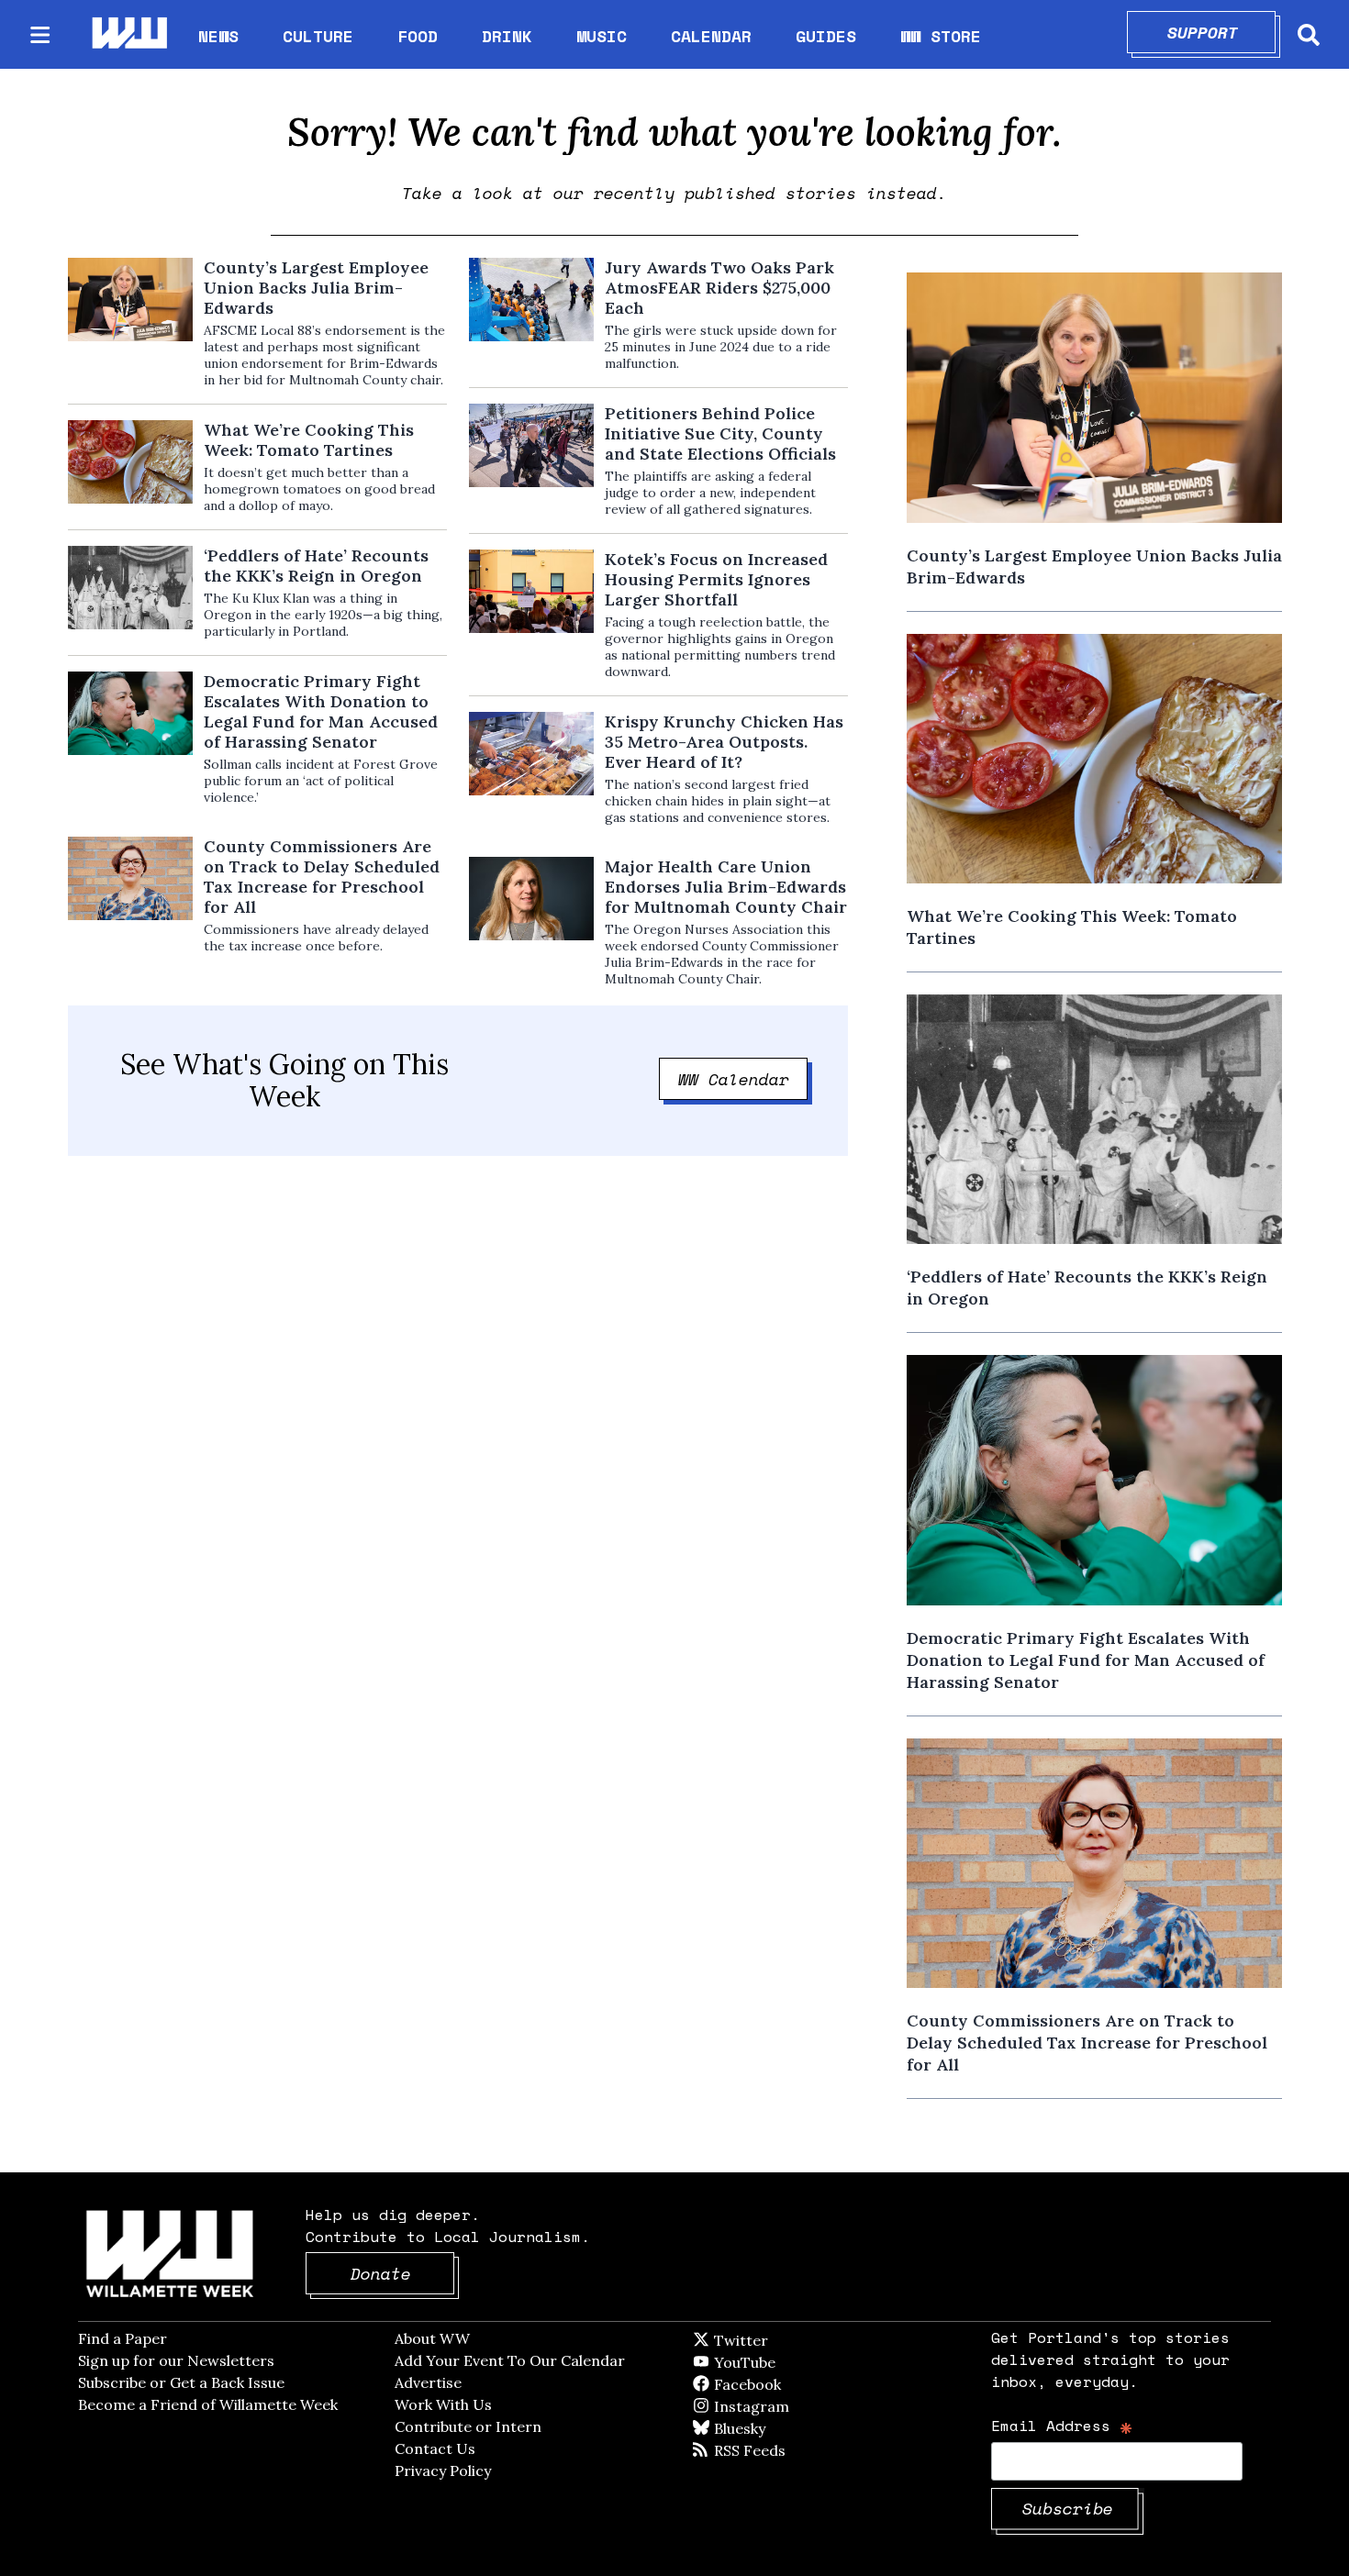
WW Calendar (743, 1079)
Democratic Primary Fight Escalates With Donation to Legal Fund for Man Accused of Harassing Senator (321, 712)
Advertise (428, 2382)
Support (1222, 32)
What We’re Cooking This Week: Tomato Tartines (309, 440)
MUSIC (602, 36)
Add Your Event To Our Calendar (510, 2360)
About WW (432, 2338)
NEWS (218, 36)
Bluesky (766, 2428)
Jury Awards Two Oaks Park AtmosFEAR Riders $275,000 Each (719, 288)
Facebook (800, 2384)
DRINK (507, 36)
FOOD (418, 36)
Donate (403, 2273)
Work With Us (443, 2404)
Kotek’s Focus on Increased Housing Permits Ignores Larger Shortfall (716, 580)
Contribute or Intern (468, 2426)
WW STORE (941, 36)
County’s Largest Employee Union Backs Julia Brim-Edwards (316, 288)
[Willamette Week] (128, 34)
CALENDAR (711, 36)
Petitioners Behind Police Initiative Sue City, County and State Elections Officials (720, 434)
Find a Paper (123, 2338)
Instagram (789, 2406)
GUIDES (826, 36)
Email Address (1062, 2425)
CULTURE (318, 36)
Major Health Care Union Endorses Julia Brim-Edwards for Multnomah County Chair (726, 887)
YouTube (775, 2362)
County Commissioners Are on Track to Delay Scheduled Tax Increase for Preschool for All (322, 877)
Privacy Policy (443, 2471)
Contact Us (435, 2448)
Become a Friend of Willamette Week (208, 2404)
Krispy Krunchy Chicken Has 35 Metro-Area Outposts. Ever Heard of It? (724, 742)
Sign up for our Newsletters (176, 2360)
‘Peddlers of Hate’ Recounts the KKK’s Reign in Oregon (316, 566)
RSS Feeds (780, 2450)
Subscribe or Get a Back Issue (181, 2382)
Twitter (786, 2340)
